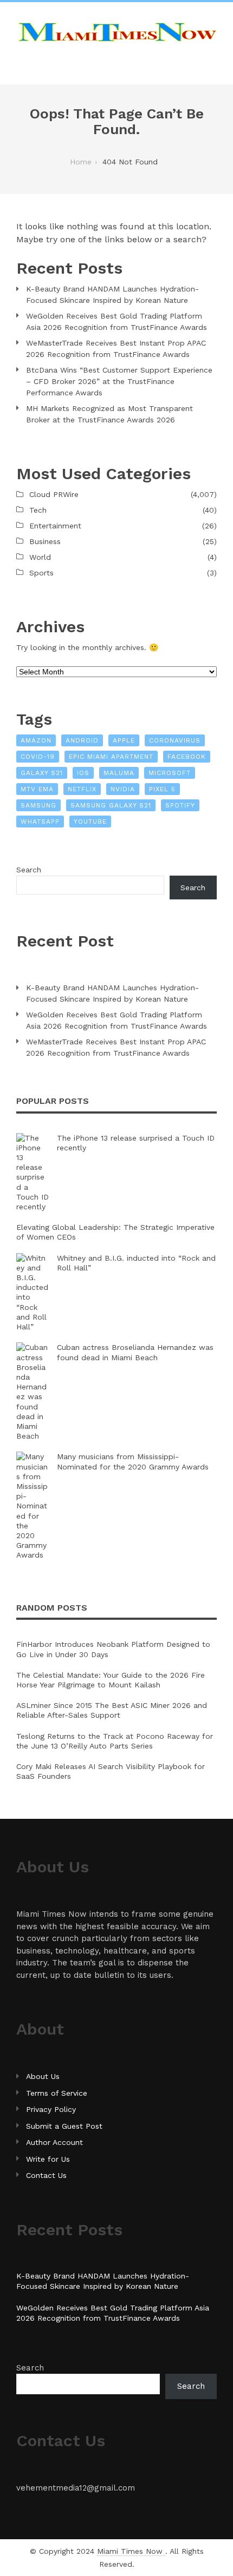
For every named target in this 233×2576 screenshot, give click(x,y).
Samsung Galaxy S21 (111, 805)
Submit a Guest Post (64, 2126)
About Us (43, 2076)
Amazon (36, 740)
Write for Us (48, 2159)
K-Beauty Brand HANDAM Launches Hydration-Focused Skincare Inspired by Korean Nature (112, 294)
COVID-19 (38, 757)
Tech (38, 510)
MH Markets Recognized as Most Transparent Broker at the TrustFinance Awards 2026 (109, 414)
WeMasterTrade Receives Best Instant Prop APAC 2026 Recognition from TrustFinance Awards (116, 349)
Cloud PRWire (54, 494)
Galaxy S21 (42, 773)
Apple (124, 740)
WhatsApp (40, 822)
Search (29, 870)
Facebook (187, 757)
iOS (83, 773)
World (40, 557)
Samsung (38, 805)
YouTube (90, 822)
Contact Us (46, 2175)
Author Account (54, 2142)
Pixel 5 (162, 789)
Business (45, 541)
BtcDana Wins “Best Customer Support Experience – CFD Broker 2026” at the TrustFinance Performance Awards (119, 381)
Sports (41, 573)
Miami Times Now (131, 2551)
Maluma (119, 773)
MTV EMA (37, 789)
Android (82, 740)
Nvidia (123, 789)
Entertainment (55, 526)
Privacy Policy (51, 2109)
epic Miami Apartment (111, 757)
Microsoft (170, 773)
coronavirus (175, 740)
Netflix (82, 789)
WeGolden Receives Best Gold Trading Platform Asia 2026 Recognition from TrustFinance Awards (116, 322)
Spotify (180, 805)
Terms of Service (57, 2093)
